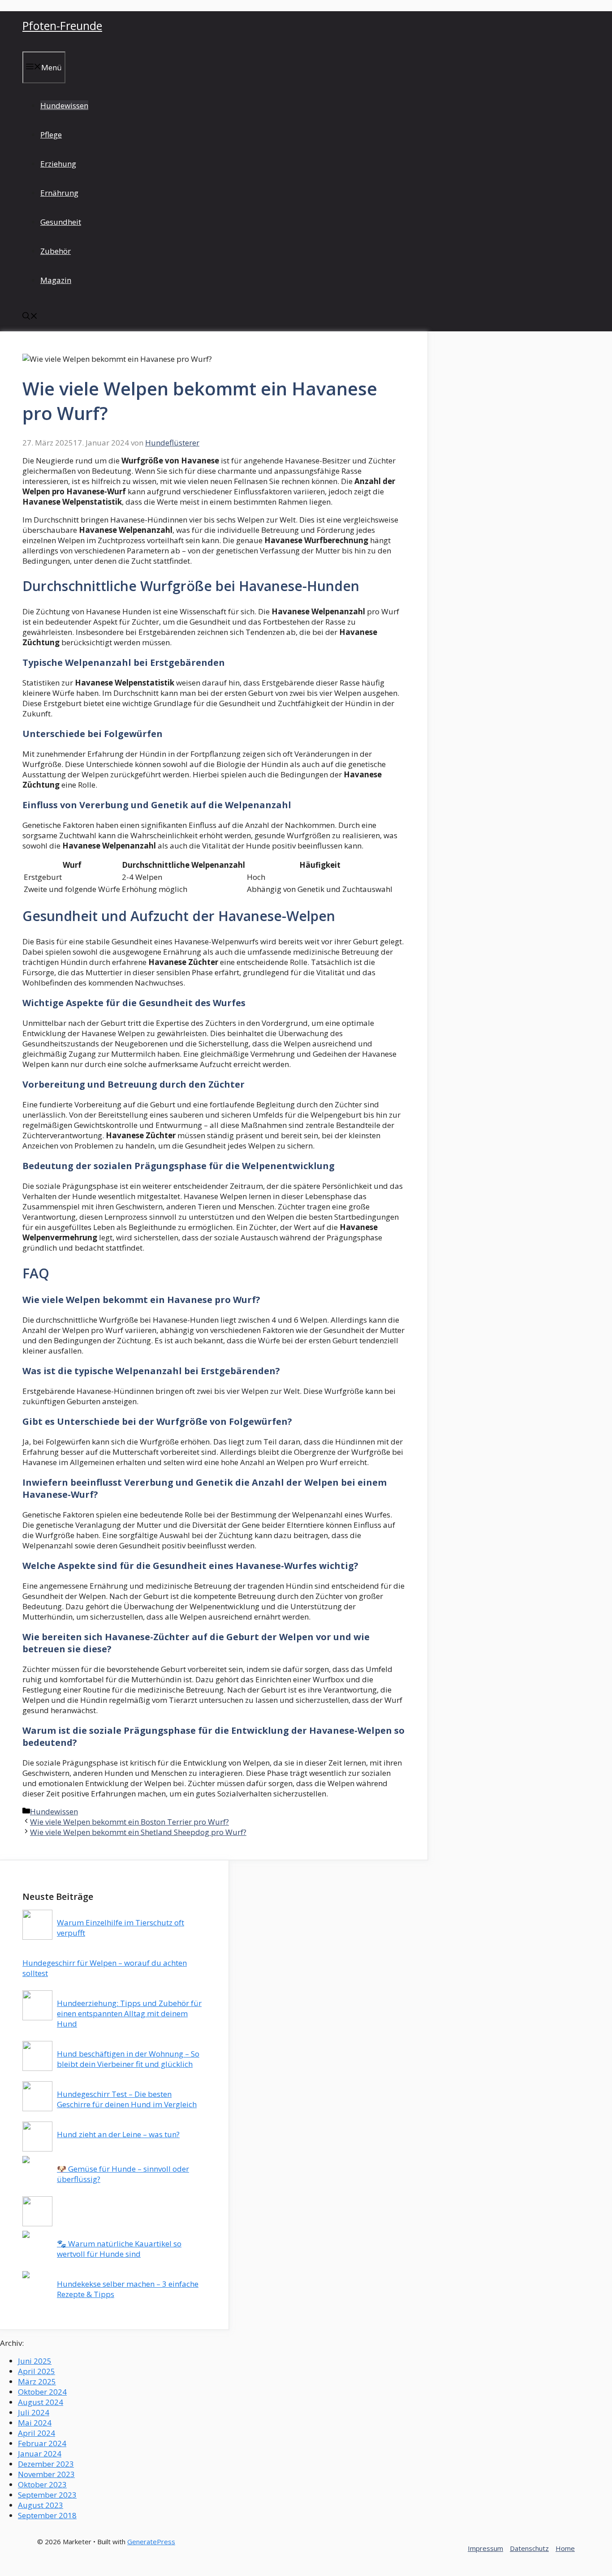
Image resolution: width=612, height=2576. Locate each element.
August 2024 (41, 2402)
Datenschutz (529, 2548)
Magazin (56, 280)
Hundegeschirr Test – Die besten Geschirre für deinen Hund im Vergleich (127, 2099)
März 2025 (37, 2381)
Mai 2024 (35, 2423)
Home (565, 2548)
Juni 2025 (35, 2361)
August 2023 (41, 2505)
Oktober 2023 (42, 2484)
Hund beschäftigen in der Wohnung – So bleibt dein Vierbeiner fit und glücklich (128, 2059)
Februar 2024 (42, 2443)
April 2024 (37, 2433)
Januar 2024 (40, 2454)
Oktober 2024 (42, 2392)
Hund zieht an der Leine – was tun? (118, 2134)
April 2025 (37, 2371)
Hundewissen (64, 105)
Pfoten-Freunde (62, 26)
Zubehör (56, 251)
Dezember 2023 (46, 2464)
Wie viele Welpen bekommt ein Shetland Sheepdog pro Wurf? (138, 1832)
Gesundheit (61, 222)
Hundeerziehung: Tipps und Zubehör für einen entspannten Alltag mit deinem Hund (129, 2013)
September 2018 (47, 2515)
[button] (30, 317)
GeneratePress (151, 2542)
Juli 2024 (34, 2412)
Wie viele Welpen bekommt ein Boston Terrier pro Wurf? (129, 1822)
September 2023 (47, 2495)
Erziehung (58, 164)
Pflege (51, 135)
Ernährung (59, 193)
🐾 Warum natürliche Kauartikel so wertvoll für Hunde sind (119, 2249)
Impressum (485, 2548)
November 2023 (46, 2474)
